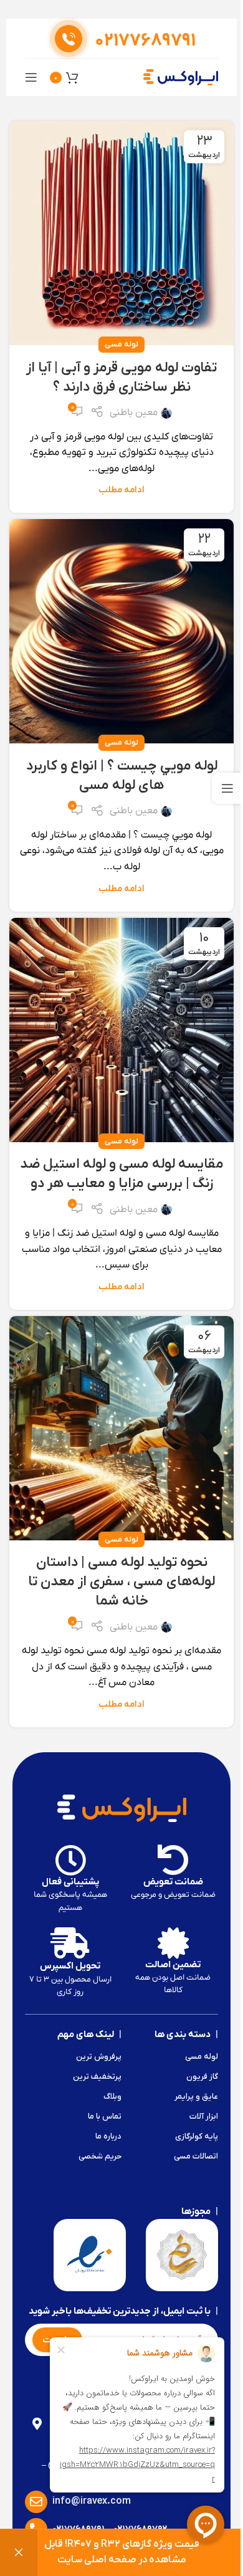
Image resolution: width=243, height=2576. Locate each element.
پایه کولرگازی (197, 2136)
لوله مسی (121, 344)
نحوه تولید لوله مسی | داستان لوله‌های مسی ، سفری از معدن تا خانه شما (121, 1582)
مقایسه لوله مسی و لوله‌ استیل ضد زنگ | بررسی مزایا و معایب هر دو (122, 1174)
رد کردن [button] (19, 2553)
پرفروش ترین (99, 2057)
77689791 (145, 41)
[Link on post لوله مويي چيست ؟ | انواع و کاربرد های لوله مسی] (121, 631)
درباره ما (108, 2136)
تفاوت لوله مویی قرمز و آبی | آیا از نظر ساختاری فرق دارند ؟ (121, 378)
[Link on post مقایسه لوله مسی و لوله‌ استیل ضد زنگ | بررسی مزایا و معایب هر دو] (121, 1030)
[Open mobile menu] (31, 77)
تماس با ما (105, 2116)
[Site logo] (181, 77)
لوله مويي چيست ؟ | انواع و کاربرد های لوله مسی (122, 776)
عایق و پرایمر (196, 2097)
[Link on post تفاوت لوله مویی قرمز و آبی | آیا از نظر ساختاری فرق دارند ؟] (121, 233)
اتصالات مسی (196, 2156)
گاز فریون (202, 2077)
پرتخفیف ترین (97, 2077)
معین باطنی (134, 413)
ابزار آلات (204, 2116)
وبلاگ (112, 2097)
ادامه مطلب (121, 490)
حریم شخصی (100, 2156)
